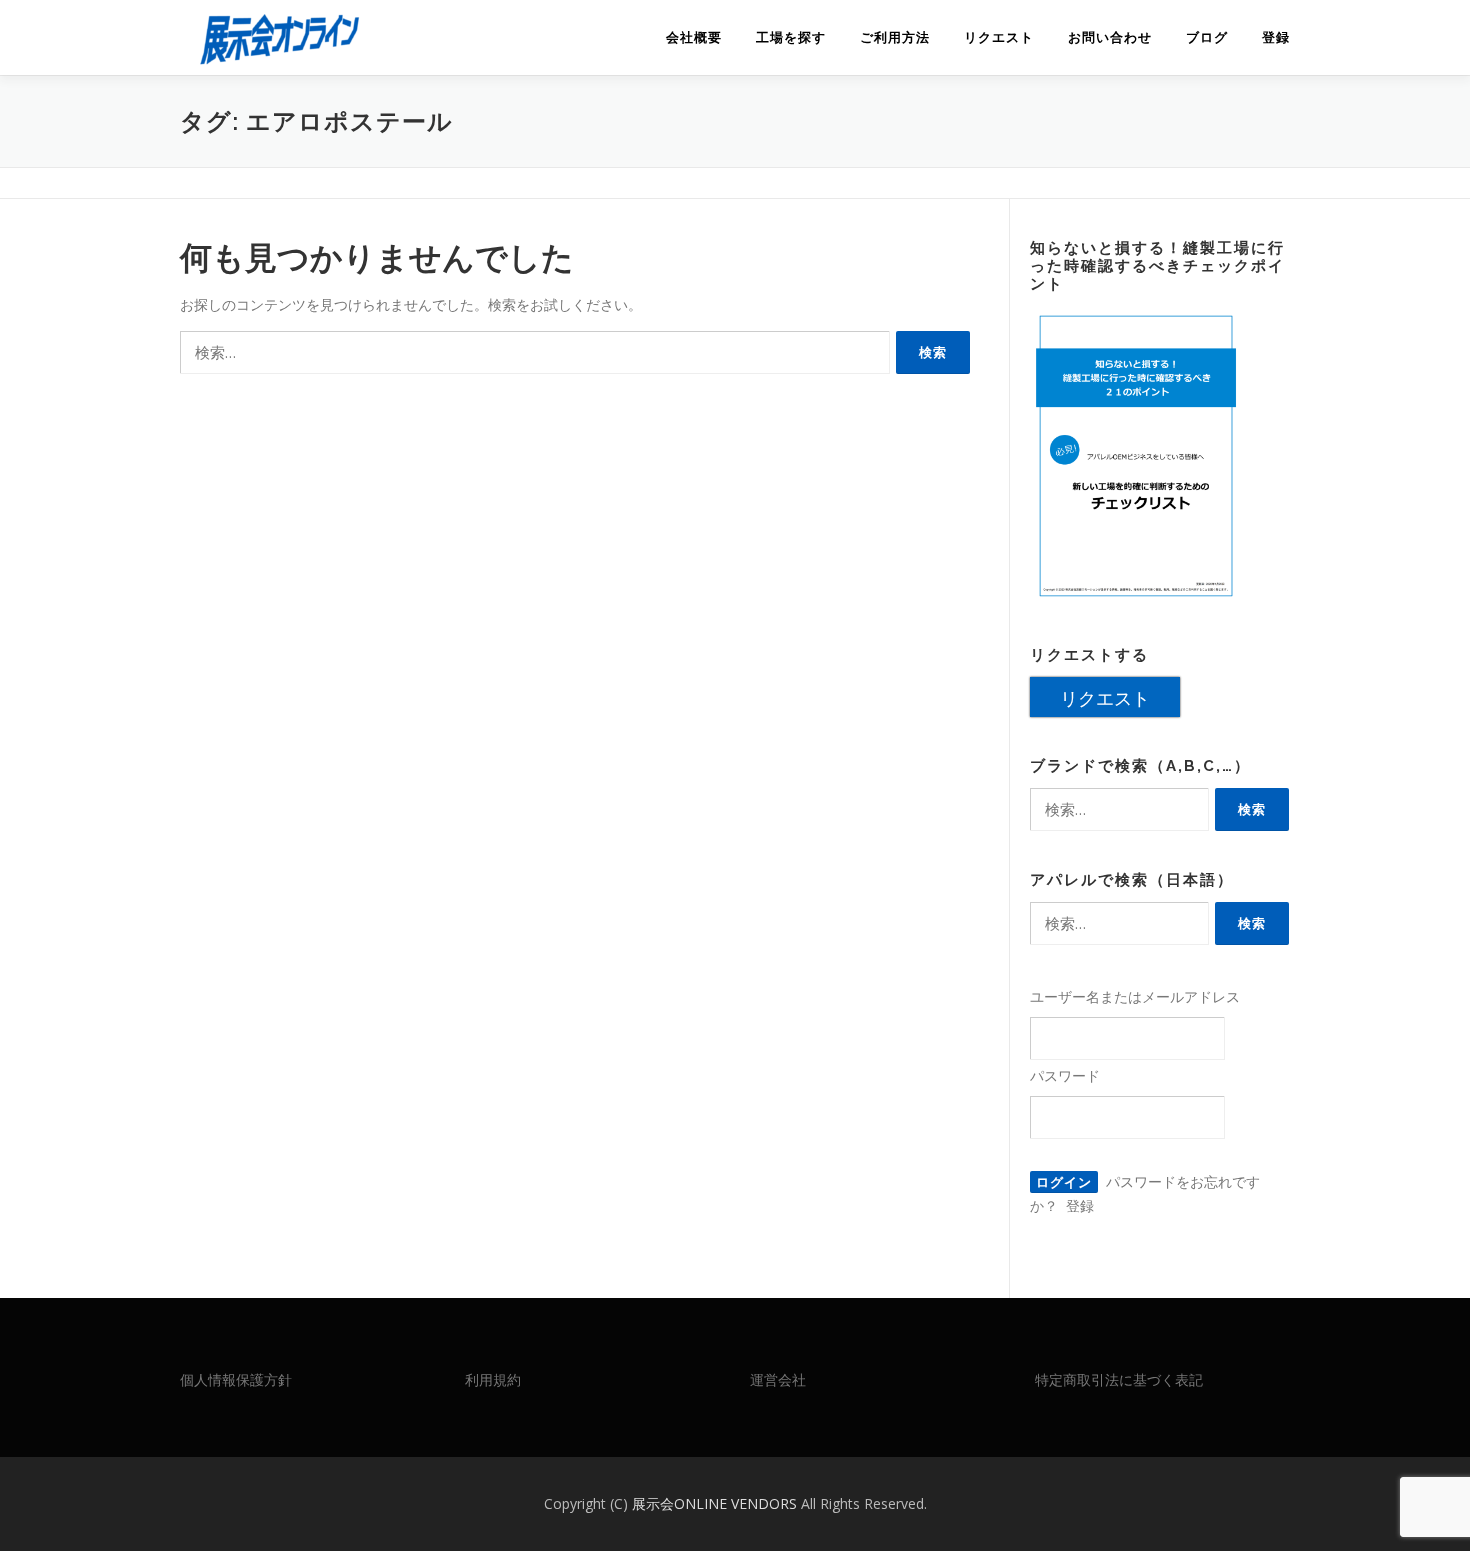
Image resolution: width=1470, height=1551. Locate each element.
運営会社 (778, 1379)
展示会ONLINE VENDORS (716, 1503)
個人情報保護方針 (236, 1379)
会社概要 (694, 37)
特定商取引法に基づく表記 (1119, 1379)
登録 (1276, 37)
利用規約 (493, 1379)
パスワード (1065, 1075)
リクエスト (999, 37)
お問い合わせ (1110, 37)
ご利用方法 (895, 37)
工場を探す (791, 37)
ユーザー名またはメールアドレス (1135, 996)
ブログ (1207, 37)
